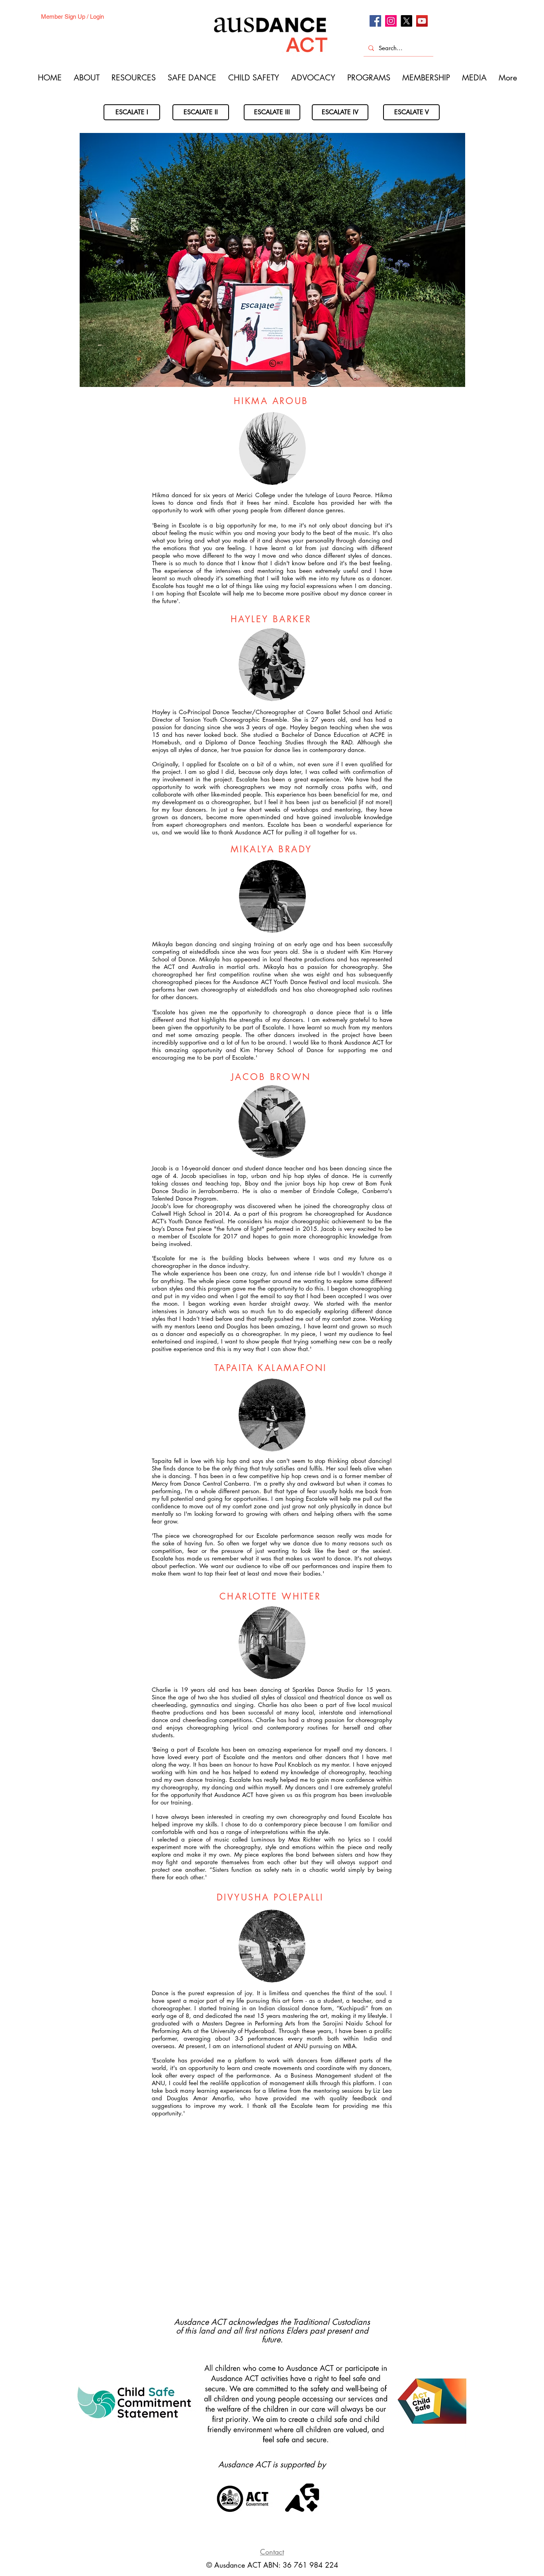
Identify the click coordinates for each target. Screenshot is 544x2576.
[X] (406, 21)
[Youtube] (422, 21)
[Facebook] (375, 21)
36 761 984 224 (310, 2565)
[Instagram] (391, 21)
